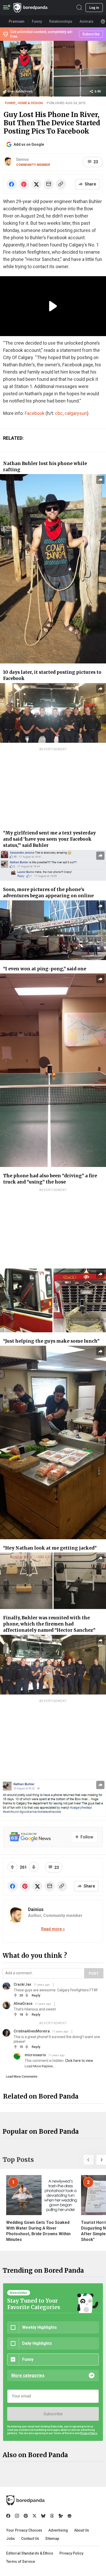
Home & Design (30, 103)
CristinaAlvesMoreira (32, 2031)
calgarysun (76, 413)
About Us (82, 2530)
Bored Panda (25, 2500)
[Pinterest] (26, 2516)
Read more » (53, 1929)
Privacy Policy (71, 2553)
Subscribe (53, 2414)
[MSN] (61, 2516)
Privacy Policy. (89, 2433)
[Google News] (69, 2516)
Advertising (58, 2530)
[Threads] (52, 2516)
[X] (34, 2516)
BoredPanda (30, 8)
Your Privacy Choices (24, 2530)
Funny (10, 103)
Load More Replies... (40, 2066)
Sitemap (52, 2539)
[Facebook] (8, 2516)
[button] (89, 2160)
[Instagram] (17, 2516)
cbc (59, 413)
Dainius (23, 159)
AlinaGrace (23, 2003)
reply (36, 1995)
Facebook (35, 413)
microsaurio (35, 2055)
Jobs (11, 2539)
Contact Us (30, 2539)
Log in (94, 8)
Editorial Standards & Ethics (30, 2553)
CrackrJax (22, 1984)
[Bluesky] (43, 2516)
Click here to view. (79, 2061)
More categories (28, 2375)
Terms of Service (21, 2562)
